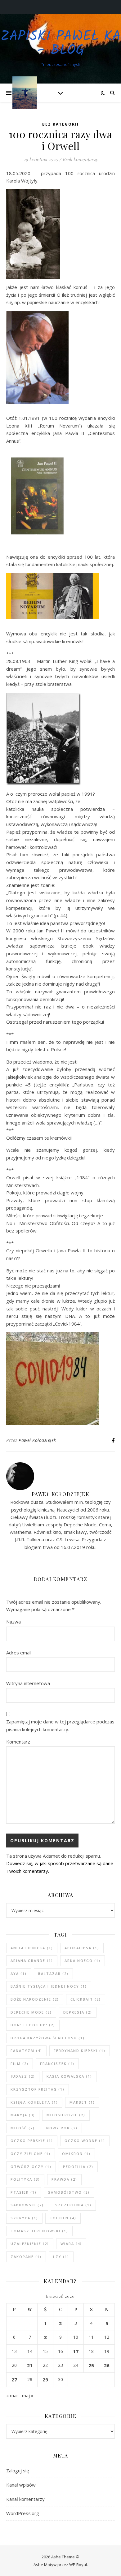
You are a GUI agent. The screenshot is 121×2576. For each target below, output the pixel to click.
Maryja (23, 2115)
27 (14, 2380)
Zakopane (26, 2257)
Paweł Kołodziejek (37, 1440)
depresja (78, 2012)
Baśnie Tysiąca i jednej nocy (49, 1986)
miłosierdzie (66, 2115)
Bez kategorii (60, 124)
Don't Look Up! (33, 2025)
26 (107, 2365)
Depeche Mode (31, 2012)
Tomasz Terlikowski (39, 2231)
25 (91, 2365)
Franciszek (57, 2064)
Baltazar (53, 1974)
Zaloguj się (18, 2471)
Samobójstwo (69, 2192)
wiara (71, 2244)
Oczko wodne (85, 2141)
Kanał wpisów (21, 2485)
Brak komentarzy (80, 159)
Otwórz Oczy (31, 2167)
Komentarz (18, 1742)
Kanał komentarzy (25, 2499)
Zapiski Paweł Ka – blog (61, 44)
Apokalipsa (82, 1948)
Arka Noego (83, 1961)
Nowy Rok (62, 2128)
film (20, 2064)
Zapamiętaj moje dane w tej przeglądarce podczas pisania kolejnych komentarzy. (60, 1725)
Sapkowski (27, 2205)
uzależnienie (30, 2244)
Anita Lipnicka (32, 1948)
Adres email (19, 1653)
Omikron (76, 2154)
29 (45, 2380)
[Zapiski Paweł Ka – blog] (25, 93)
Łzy (61, 2257)
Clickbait (86, 1999)
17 (76, 2351)
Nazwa (13, 1622)
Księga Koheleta (34, 2102)
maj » (28, 2395)
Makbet (82, 2102)
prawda (64, 2179)
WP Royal (78, 2565)
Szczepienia (73, 2205)
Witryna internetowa (28, 1683)
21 (30, 2365)
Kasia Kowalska (69, 2076)
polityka (25, 2179)
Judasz (23, 2076)
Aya (19, 1974)
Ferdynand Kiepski (80, 2051)
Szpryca (24, 2218)
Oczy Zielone (31, 2154)
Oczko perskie (32, 2141)
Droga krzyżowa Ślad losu (48, 2038)
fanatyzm (26, 2051)
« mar (12, 2395)
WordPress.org (23, 2513)
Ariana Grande (32, 1961)
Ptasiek (24, 2192)
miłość (23, 2128)
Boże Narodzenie (35, 1999)
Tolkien (63, 2218)
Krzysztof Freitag (38, 2089)
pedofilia (78, 2167)
